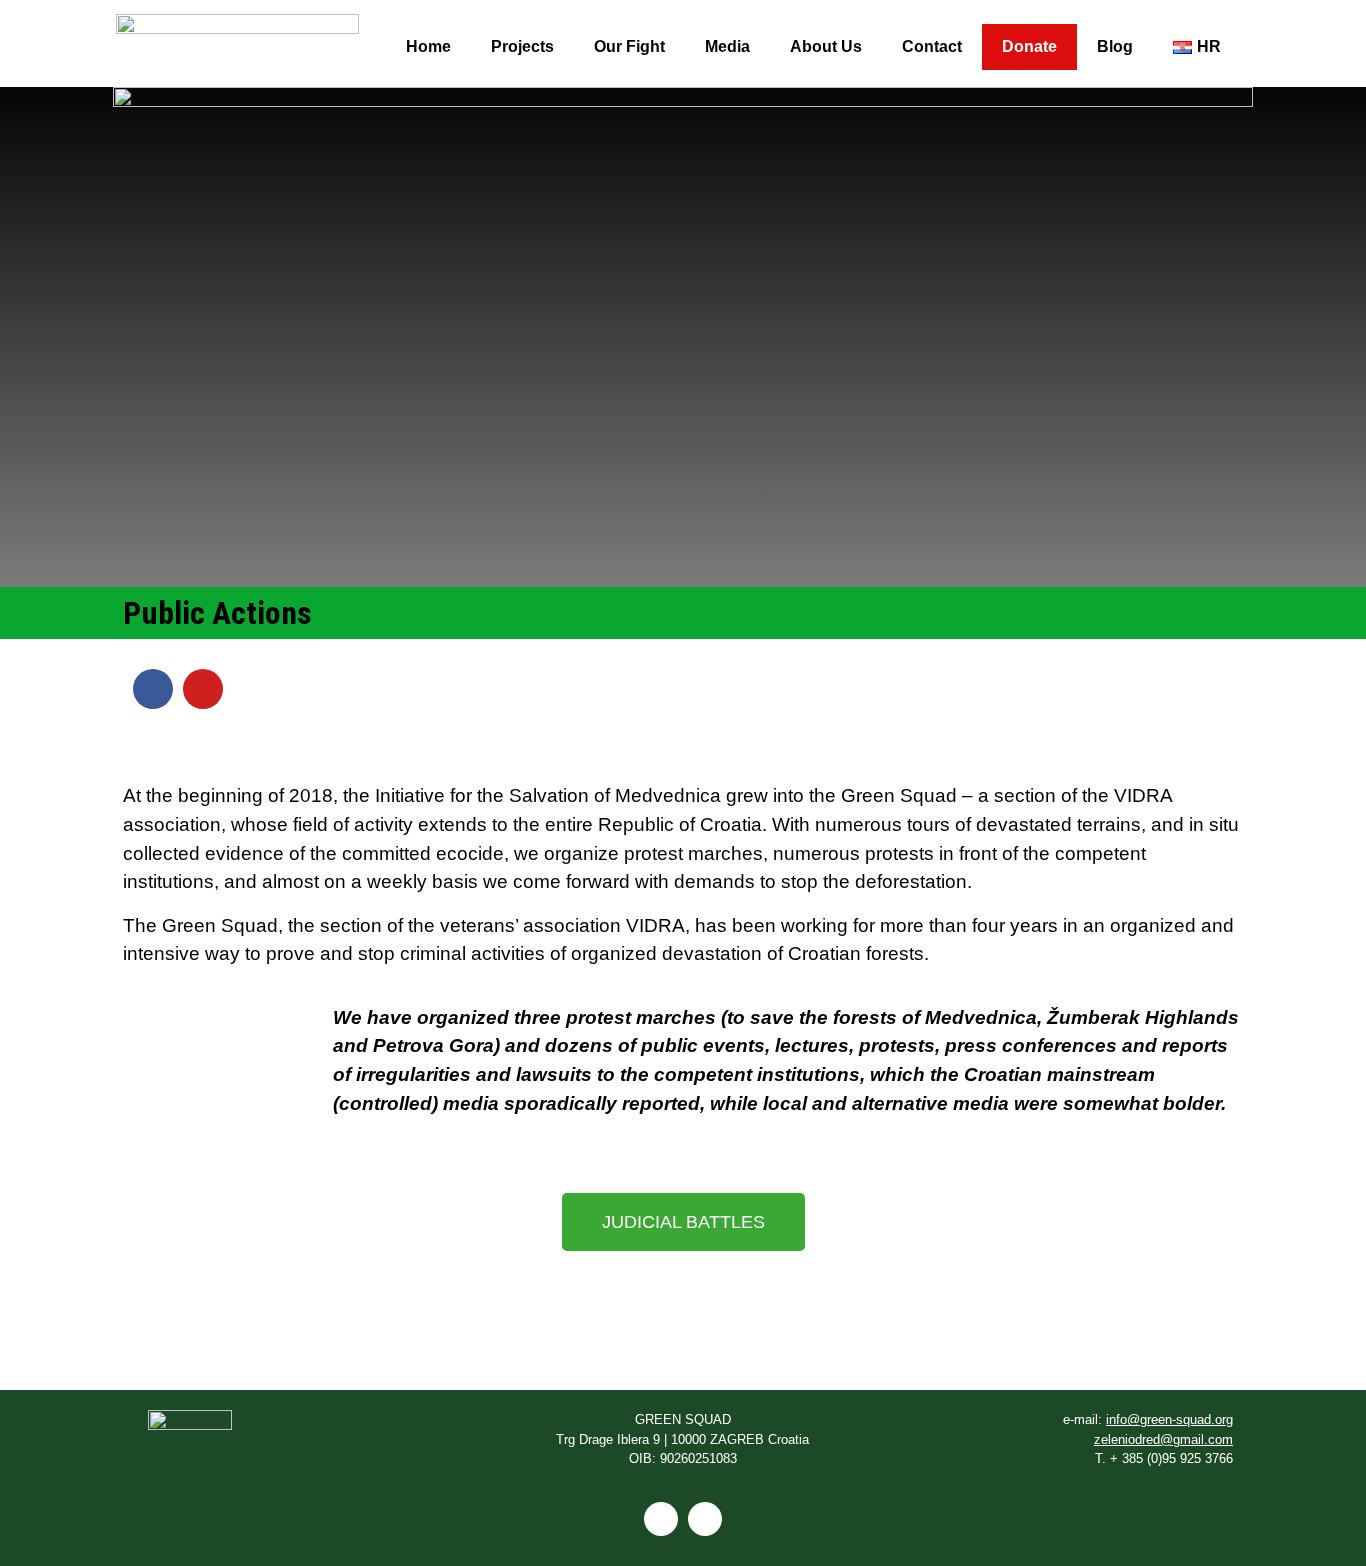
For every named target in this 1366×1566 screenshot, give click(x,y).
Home (428, 46)
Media (727, 46)
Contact (932, 46)
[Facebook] (153, 689)
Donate (1029, 46)
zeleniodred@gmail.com (1163, 1439)
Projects (522, 46)
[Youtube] (203, 689)
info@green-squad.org (1169, 1419)
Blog (1115, 46)
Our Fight (629, 46)
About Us (826, 46)
